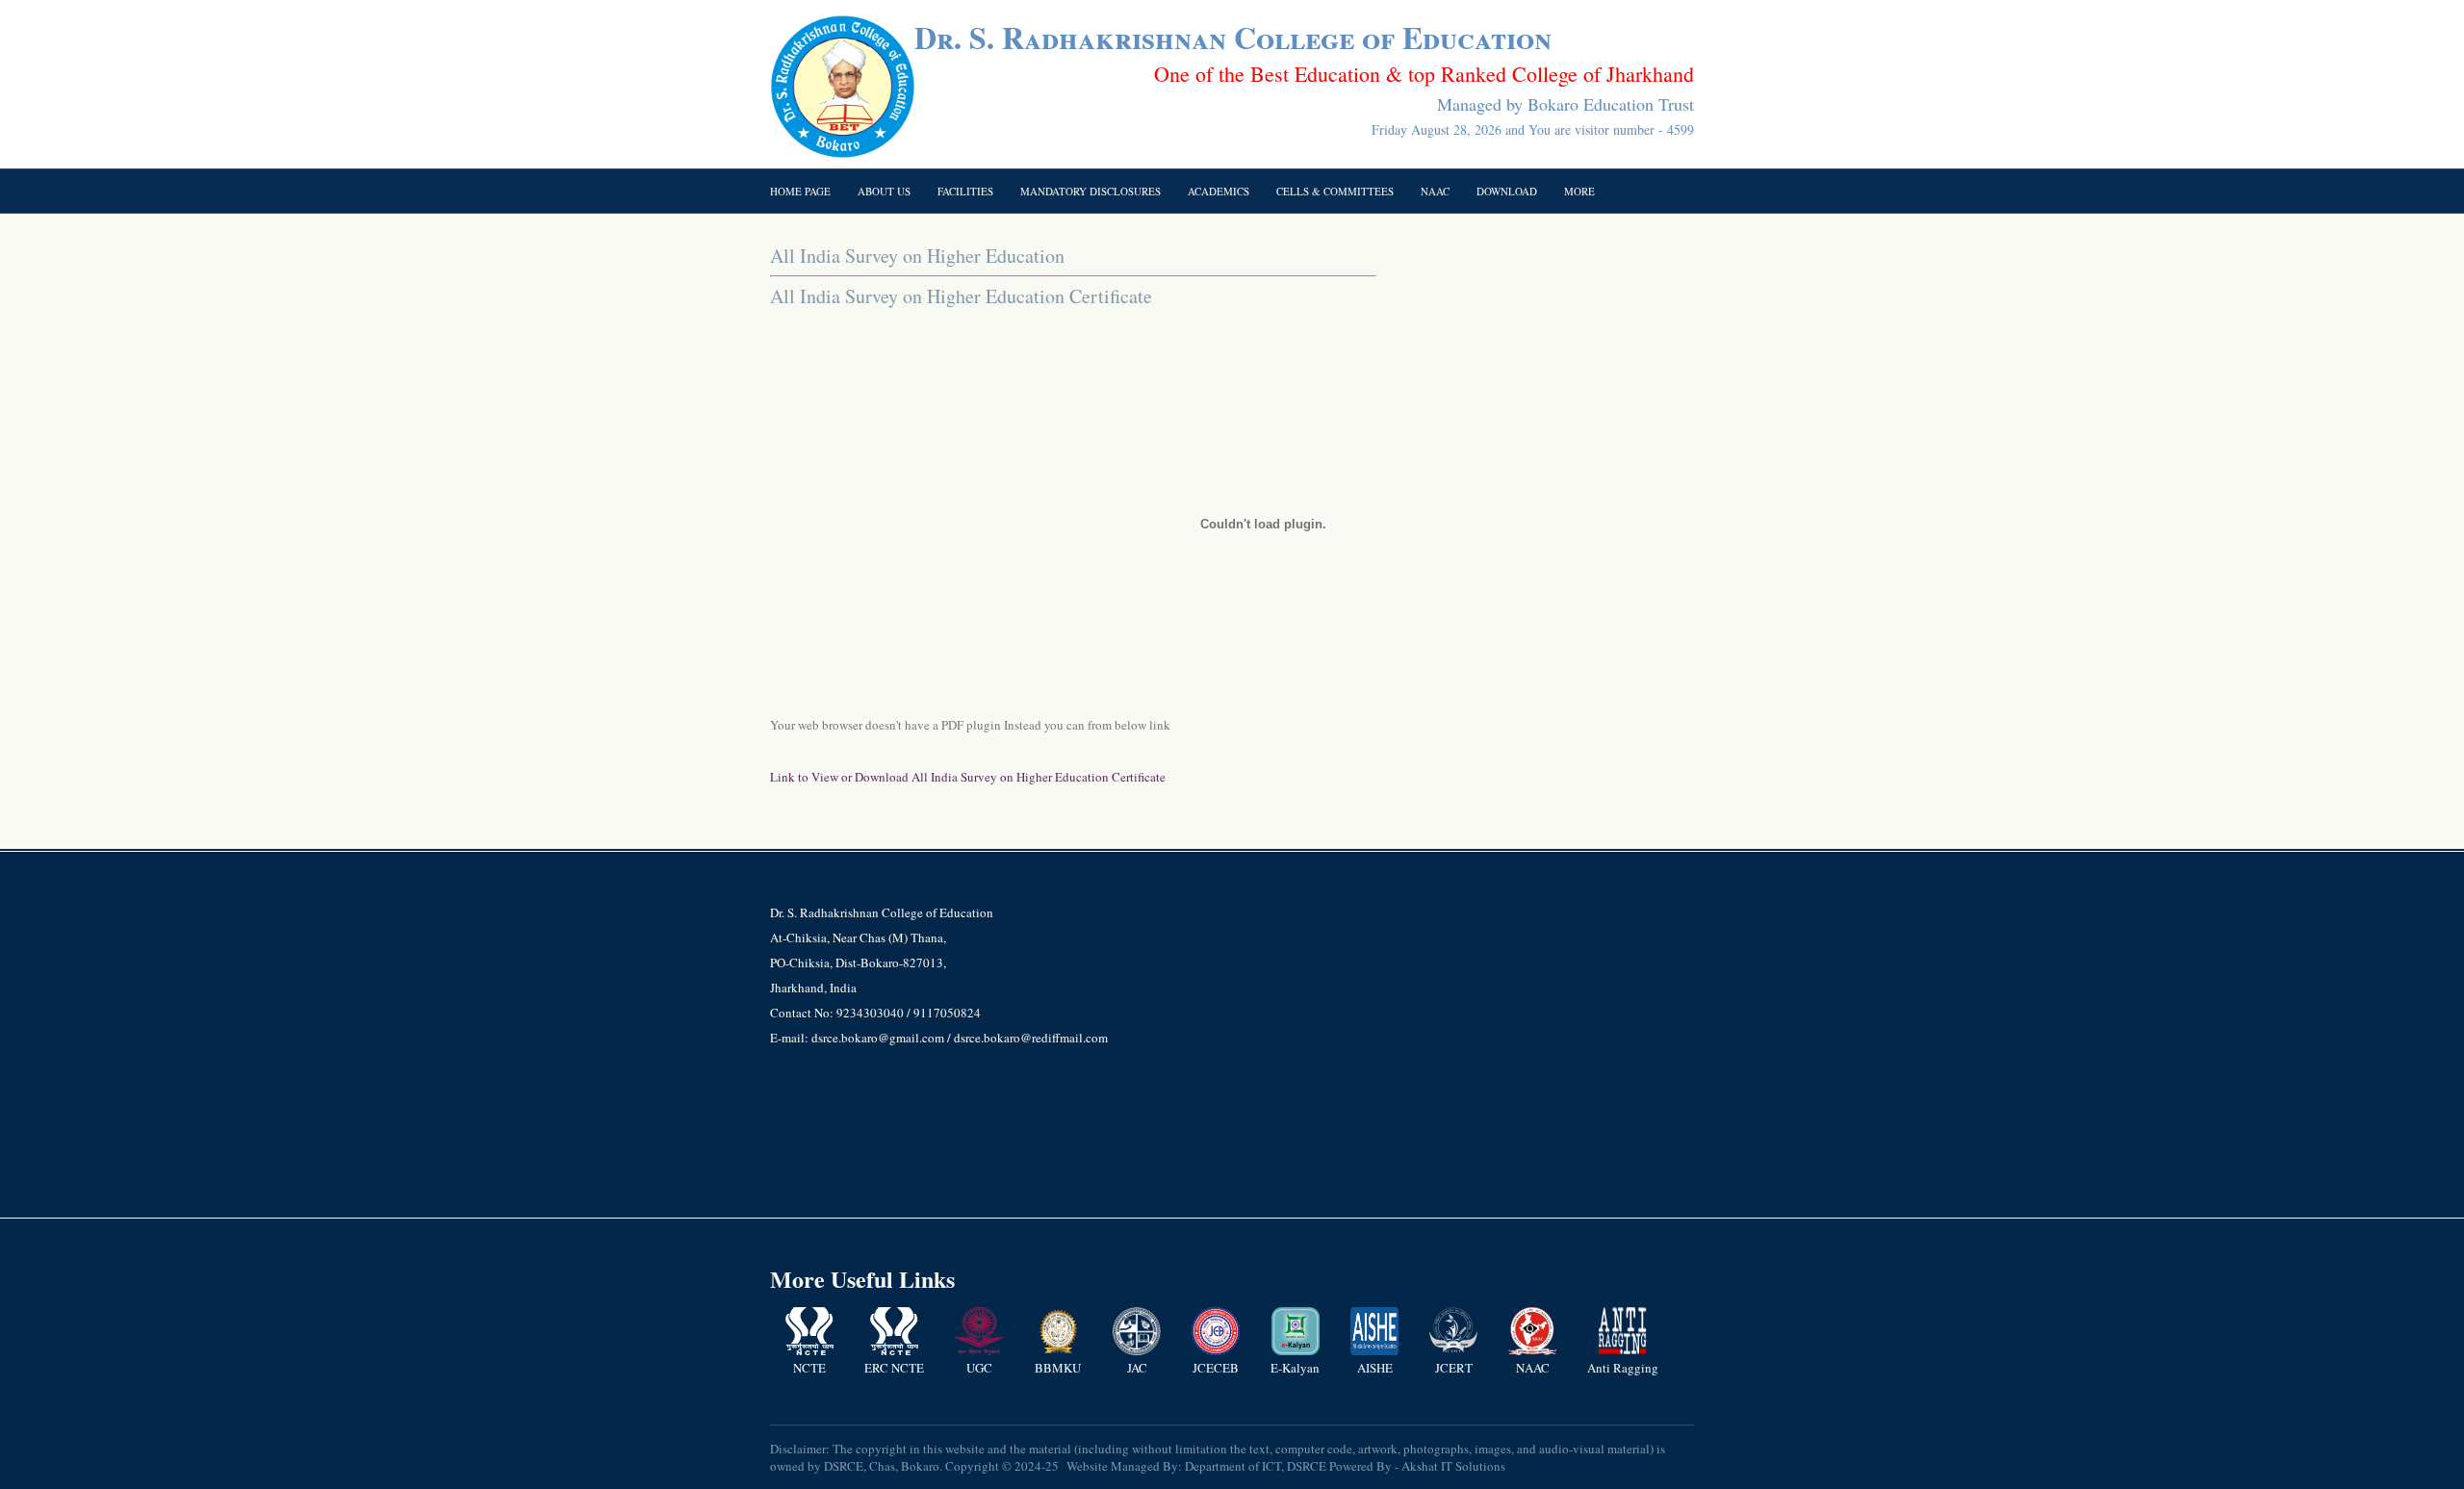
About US (884, 191)
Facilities (965, 191)
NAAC (1435, 191)
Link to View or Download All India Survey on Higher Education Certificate (968, 777)
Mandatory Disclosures (1091, 191)
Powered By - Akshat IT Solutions (1417, 1466)
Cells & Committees (1335, 191)
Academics (1219, 191)
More (1579, 191)
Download (1507, 191)
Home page (800, 191)
